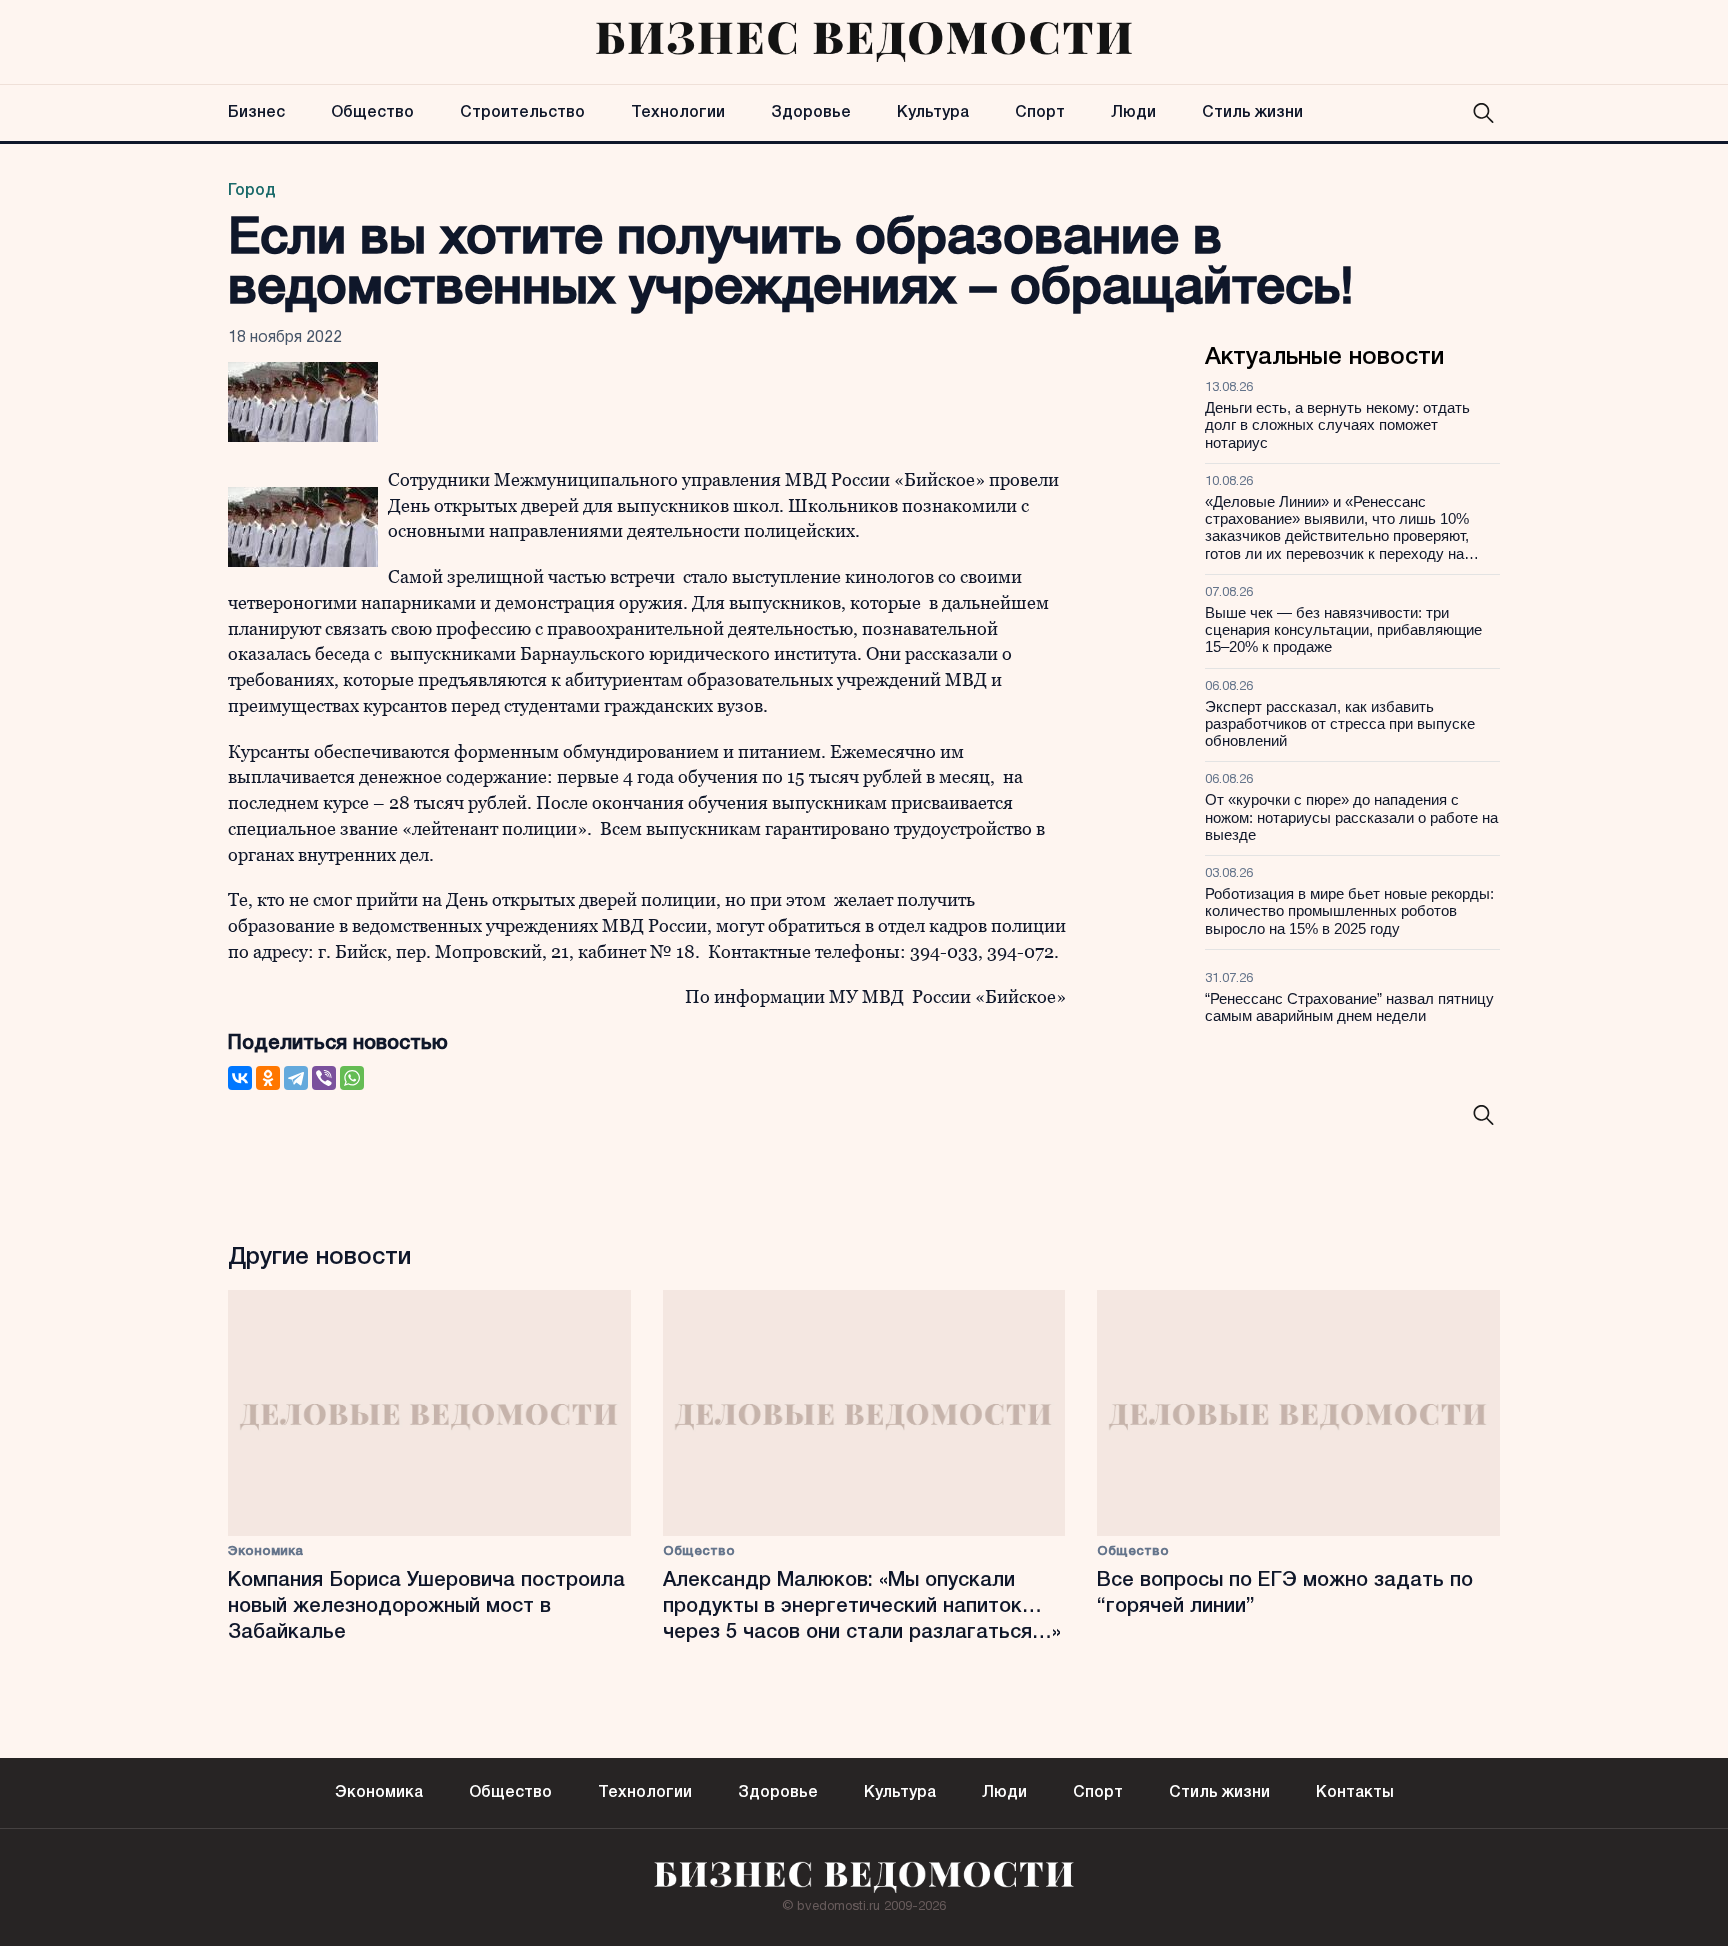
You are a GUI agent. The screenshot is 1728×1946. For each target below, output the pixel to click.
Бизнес (256, 113)
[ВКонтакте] (240, 1078)
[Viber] (324, 1078)
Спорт (1040, 113)
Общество (372, 113)
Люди (1133, 113)
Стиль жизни (1252, 113)
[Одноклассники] (268, 1078)
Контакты (1355, 1793)
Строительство (522, 113)
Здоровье (811, 113)
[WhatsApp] (352, 1078)
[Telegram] (296, 1078)
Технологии (678, 113)
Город (252, 191)
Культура (933, 113)
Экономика (265, 1551)
